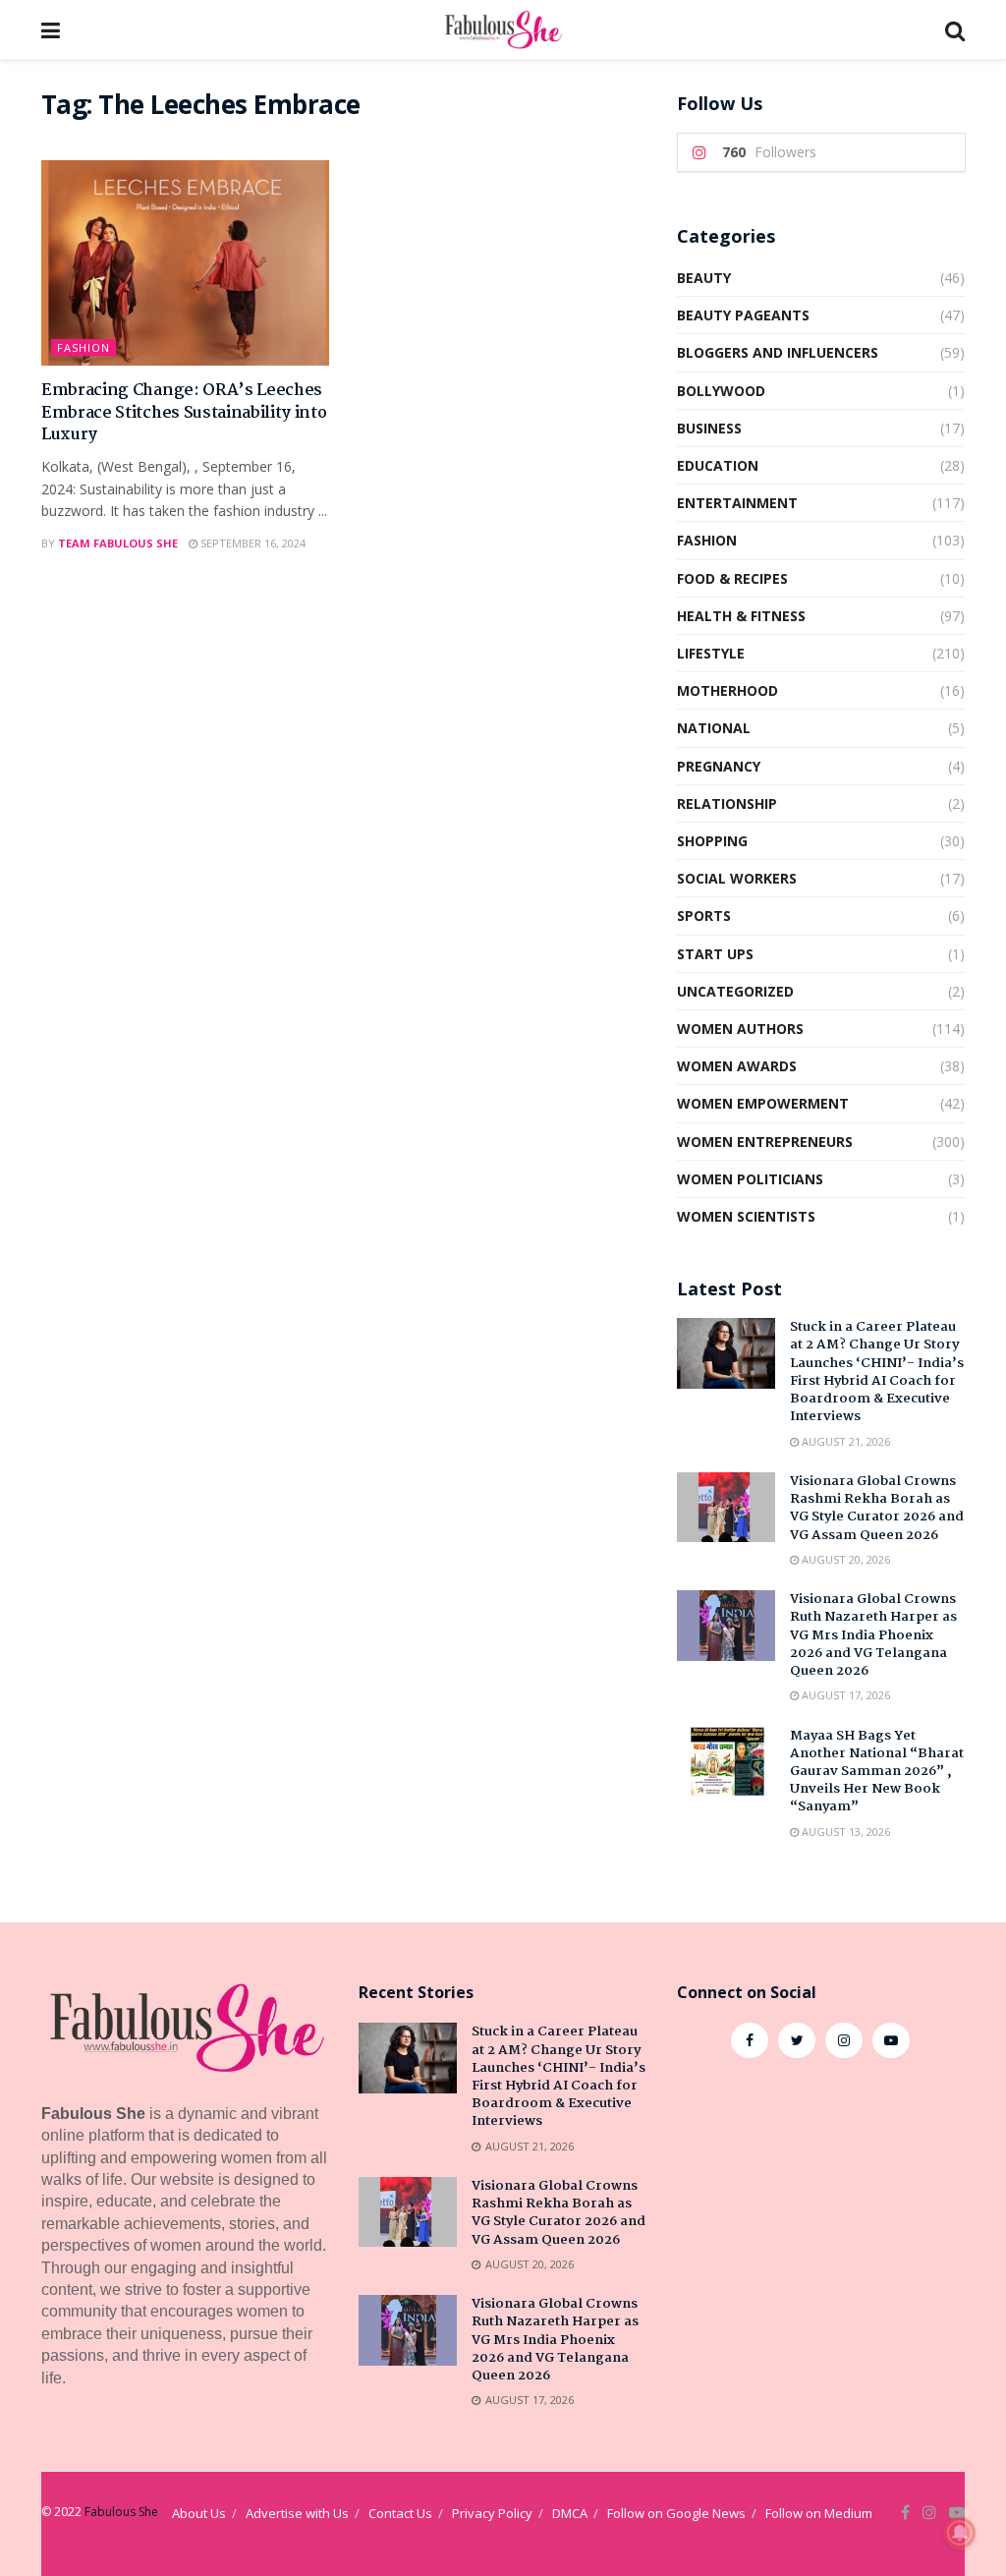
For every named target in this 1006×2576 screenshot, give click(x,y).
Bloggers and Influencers (778, 352)
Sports (704, 916)
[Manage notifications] (960, 2533)
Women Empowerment (763, 1103)
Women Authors (740, 1029)
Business (709, 428)
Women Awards (737, 1066)
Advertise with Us (297, 2513)
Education (718, 465)
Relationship (727, 803)
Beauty (704, 278)
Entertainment (737, 503)
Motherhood (727, 690)
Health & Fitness (741, 616)
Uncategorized (735, 991)
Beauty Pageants (743, 315)
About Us (199, 2513)
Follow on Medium (819, 2513)
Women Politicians (750, 1179)
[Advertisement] (821, 2220)
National (714, 728)
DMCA (570, 2513)
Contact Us (400, 2513)
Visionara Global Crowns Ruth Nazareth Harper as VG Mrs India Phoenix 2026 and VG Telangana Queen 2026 (873, 1635)
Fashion (84, 347)
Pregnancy (719, 766)
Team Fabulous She (118, 543)
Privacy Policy (492, 2513)
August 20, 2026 (844, 1559)
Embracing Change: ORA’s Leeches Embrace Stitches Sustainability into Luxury (184, 413)
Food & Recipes (732, 578)
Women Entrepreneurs (765, 1142)
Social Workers (737, 878)
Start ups (715, 954)
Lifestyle (711, 653)
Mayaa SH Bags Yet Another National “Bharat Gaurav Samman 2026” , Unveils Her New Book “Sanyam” (877, 1772)
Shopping (712, 841)
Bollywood (721, 391)
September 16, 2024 (251, 543)
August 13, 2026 (844, 1832)
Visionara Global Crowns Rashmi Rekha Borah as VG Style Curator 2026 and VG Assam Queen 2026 (877, 1508)
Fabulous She (121, 2512)
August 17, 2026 (844, 1695)
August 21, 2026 (844, 1441)
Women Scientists (746, 1216)
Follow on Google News (676, 2513)
